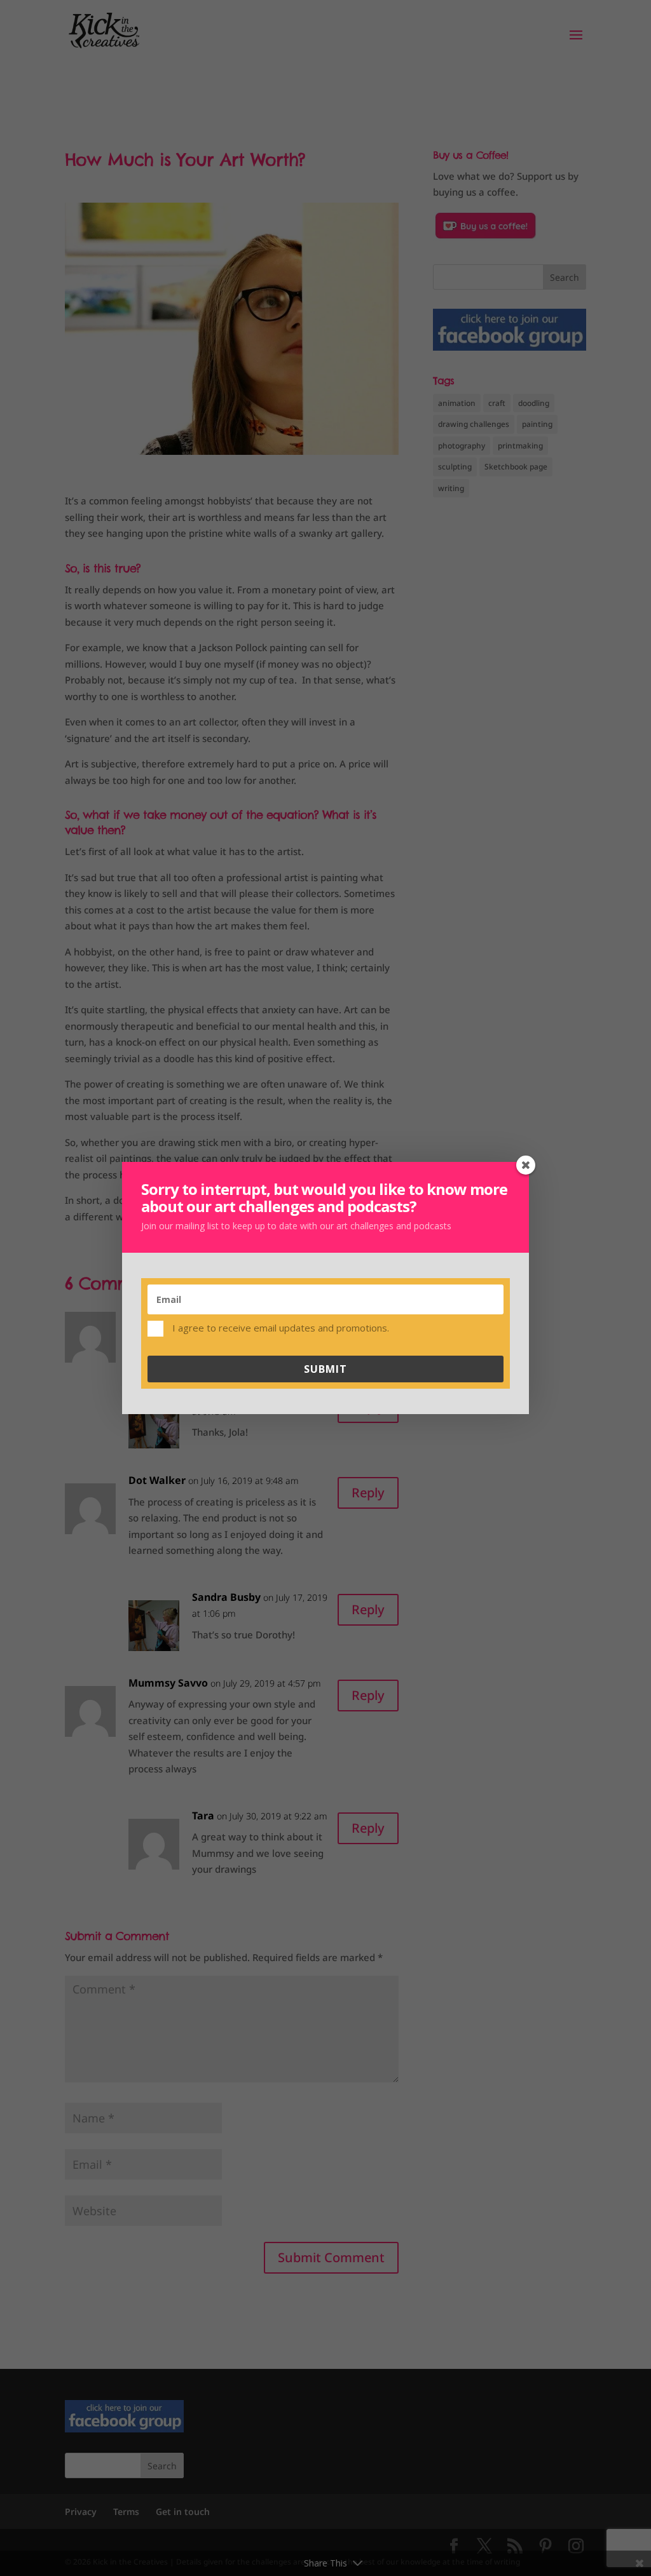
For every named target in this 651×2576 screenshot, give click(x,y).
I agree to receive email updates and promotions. (279, 1327)
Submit (325, 1369)
